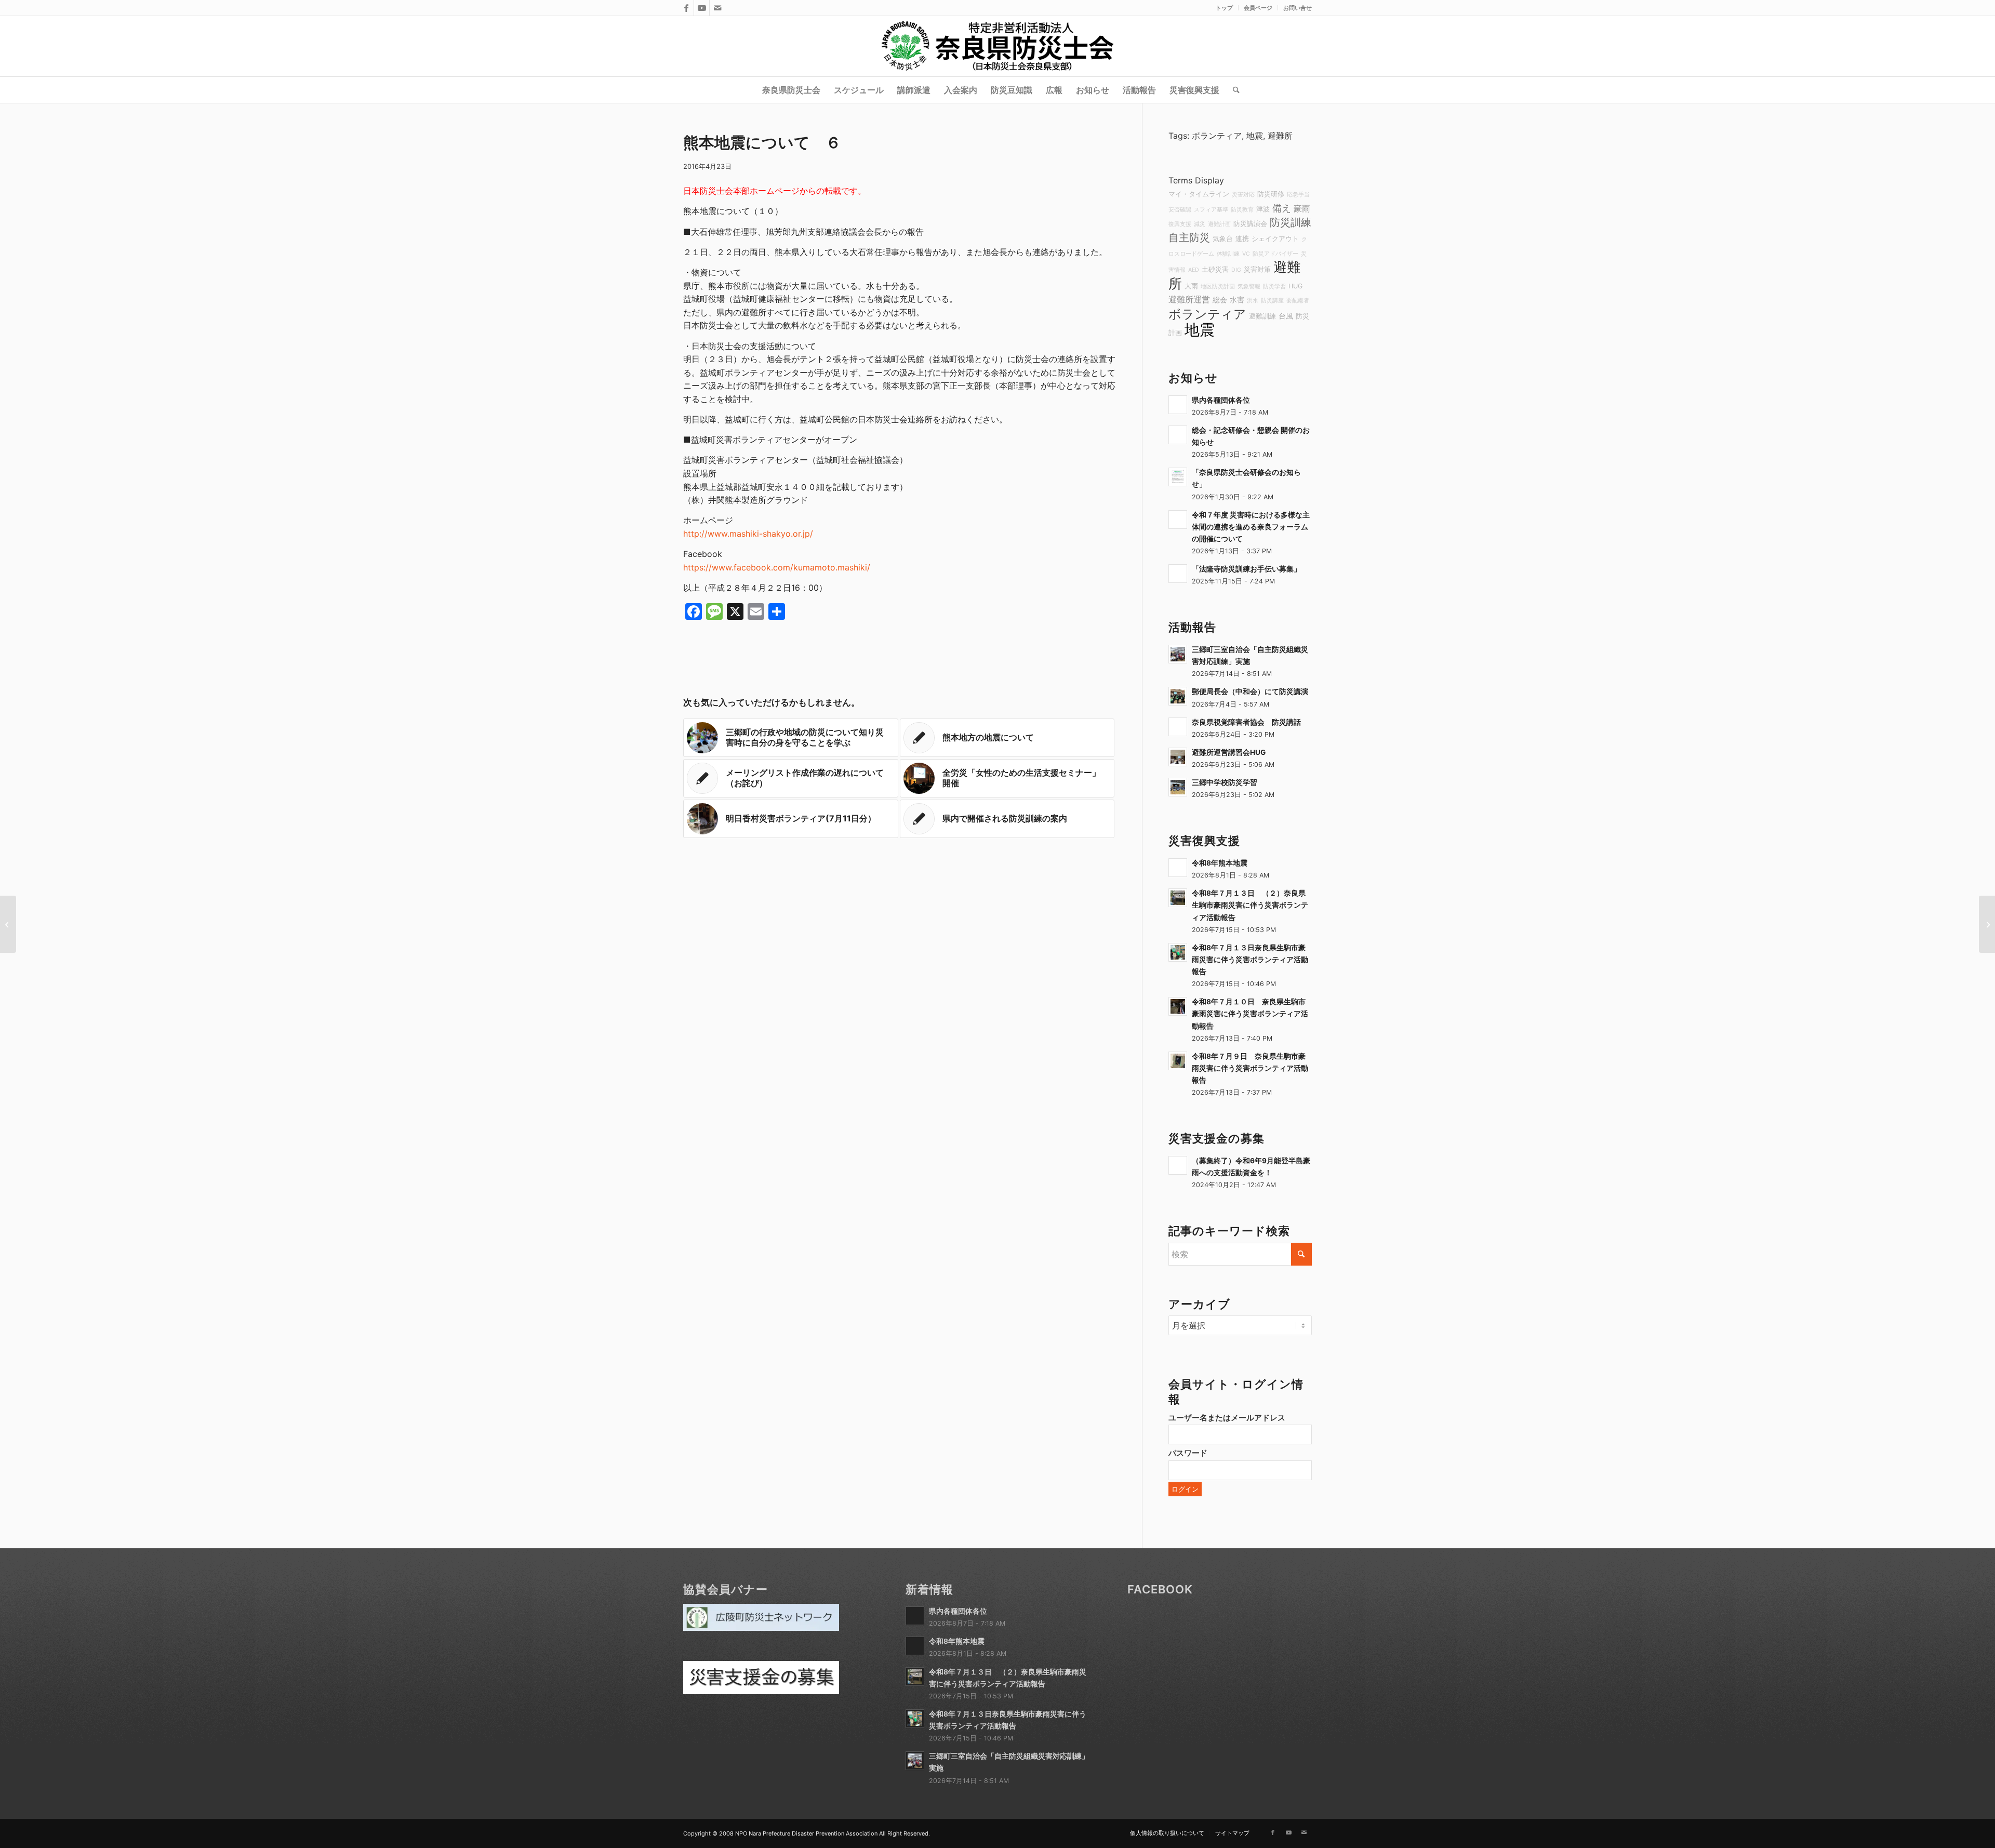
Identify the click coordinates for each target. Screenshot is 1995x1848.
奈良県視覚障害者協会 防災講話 (1246, 722)
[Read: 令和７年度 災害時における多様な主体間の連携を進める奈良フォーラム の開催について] (1178, 520)
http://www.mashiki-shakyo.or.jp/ (748, 534)
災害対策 (1257, 269)
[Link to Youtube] (702, 8)
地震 (1255, 136)
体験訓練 (1228, 254)
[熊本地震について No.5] (8, 924)
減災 (1200, 224)
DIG (1236, 270)
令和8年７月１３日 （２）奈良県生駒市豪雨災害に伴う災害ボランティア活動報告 (1250, 905)
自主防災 (1189, 237)
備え (1282, 208)
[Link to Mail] (717, 8)
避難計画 (1219, 224)
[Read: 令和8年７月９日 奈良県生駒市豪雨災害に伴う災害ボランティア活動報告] (1178, 1061)
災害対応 (1243, 195)
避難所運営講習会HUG (1229, 752)
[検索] (1233, 90)
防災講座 (1272, 301)
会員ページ (1258, 8)
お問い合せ (1298, 8)
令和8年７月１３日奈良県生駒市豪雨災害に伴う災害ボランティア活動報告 (1250, 960)
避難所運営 (1189, 299)
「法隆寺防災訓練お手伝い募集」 (1246, 569)
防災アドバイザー (1275, 254)
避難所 (1280, 136)
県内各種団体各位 (1221, 400)
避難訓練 (1262, 316)
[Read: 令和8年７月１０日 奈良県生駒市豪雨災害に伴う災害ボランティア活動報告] (1178, 1006)
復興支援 (1180, 224)
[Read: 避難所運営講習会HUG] (1178, 757)
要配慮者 (1298, 301)
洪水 (1253, 301)
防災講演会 (1250, 224)
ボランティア (1217, 136)
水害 (1237, 300)
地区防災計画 (1218, 287)
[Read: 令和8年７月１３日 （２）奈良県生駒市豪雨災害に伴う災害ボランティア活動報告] (1178, 898)
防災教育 (1242, 210)
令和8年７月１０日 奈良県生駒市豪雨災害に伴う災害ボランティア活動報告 (1250, 1014)
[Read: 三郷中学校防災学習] (1178, 787)
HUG (1295, 286)
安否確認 (1180, 210)
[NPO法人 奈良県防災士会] (997, 46)
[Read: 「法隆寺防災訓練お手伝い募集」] (1178, 574)
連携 (1242, 239)
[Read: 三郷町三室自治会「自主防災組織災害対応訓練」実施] (1178, 654)
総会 (1220, 300)
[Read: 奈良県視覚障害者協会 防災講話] (1178, 727)
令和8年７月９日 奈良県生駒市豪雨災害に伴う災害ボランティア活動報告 (1250, 1068)
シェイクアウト (1275, 239)
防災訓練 (1291, 222)
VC (1246, 254)
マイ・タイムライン (1199, 194)
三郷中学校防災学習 (1225, 782)
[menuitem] (1225, 8)
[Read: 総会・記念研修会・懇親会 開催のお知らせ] (1178, 435)
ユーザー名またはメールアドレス (1227, 1418)
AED (1194, 270)
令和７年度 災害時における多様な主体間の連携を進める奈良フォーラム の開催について (1251, 527)
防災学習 (1274, 287)
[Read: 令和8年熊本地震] (1178, 868)
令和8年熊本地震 (1220, 863)
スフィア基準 (1211, 210)
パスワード (1188, 1453)
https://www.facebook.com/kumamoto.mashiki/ (777, 567)
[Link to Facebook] (686, 8)
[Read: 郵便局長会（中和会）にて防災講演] (1178, 696)
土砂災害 (1215, 269)
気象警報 (1249, 287)
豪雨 (1302, 208)
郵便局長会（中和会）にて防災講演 (1250, 692)
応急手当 (1298, 195)
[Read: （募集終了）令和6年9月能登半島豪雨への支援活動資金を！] (1178, 1165)
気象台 (1223, 239)
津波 (1263, 209)
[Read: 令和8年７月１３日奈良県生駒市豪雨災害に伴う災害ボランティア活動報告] (1178, 952)
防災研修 (1271, 194)
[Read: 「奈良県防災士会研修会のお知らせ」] (1178, 477)
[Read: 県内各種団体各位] (1178, 405)
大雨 (1191, 286)
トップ (1224, 8)
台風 (1286, 316)
